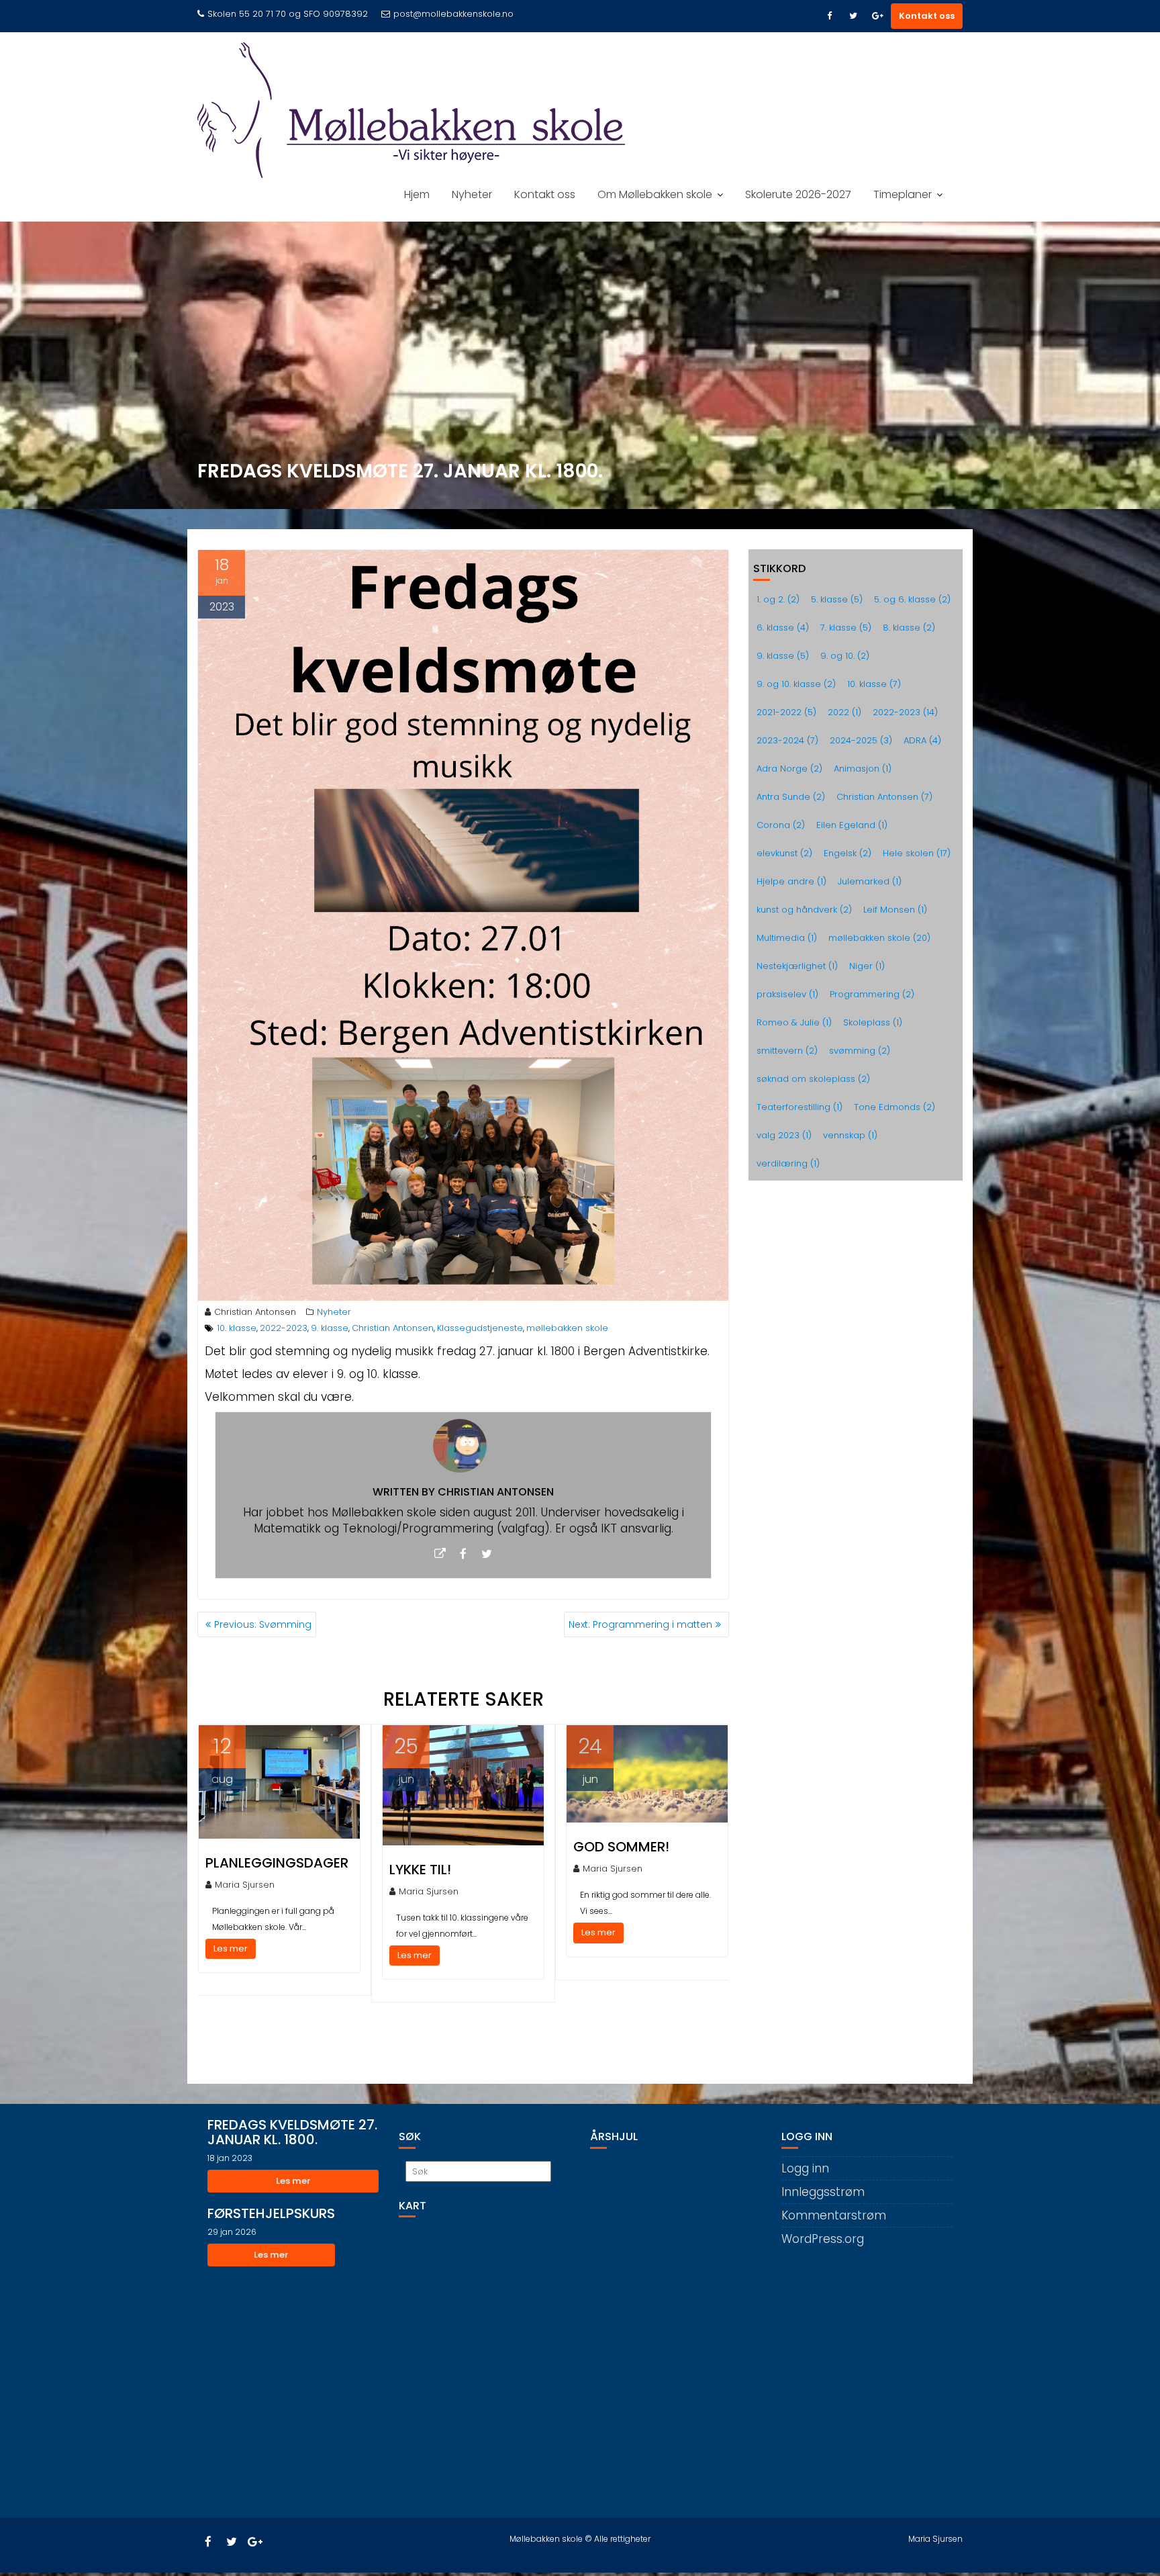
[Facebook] (829, 16)
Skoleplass (873, 1022)
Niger (867, 966)
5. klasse (837, 599)
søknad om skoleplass (813, 1079)
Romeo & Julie (794, 1022)
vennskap (850, 1135)
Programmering (872, 994)
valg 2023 (784, 1135)
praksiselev (787, 994)
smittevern (787, 1051)
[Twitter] (853, 16)
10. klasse (237, 1328)
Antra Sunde (791, 797)
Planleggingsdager (277, 1863)
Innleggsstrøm (823, 2192)
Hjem (417, 194)
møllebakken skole (567, 1328)
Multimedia (787, 938)
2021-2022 (786, 712)
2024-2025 (861, 740)
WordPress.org (823, 2239)
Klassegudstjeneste (480, 1328)
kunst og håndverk (804, 910)
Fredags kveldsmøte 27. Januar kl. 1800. (292, 2132)
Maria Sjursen (245, 1885)
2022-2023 (284, 1328)
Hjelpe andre (791, 881)
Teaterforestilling (800, 1107)
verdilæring (788, 1163)
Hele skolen (917, 853)
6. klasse (783, 628)
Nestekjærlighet (797, 966)
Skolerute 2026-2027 (798, 194)
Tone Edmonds (895, 1107)
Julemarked (870, 881)
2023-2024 (787, 740)
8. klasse (909, 628)
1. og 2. (778, 599)
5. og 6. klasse (912, 599)
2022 (844, 712)
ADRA (922, 740)
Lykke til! (420, 1870)
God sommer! (621, 1847)
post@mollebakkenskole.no (453, 14)
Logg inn (805, 2168)
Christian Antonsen (255, 1312)
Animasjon (863, 769)
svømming (860, 1051)
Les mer (231, 1948)
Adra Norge (789, 769)
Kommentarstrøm (834, 2215)
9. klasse (330, 1328)
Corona (781, 825)
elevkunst (784, 853)
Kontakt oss (927, 16)
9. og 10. (845, 656)
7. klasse (846, 628)
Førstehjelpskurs (271, 2213)
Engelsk (848, 853)
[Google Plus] (877, 16)
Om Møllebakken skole (655, 194)
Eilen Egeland (852, 825)
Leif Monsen (895, 910)
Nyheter (472, 194)
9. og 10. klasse (796, 684)
